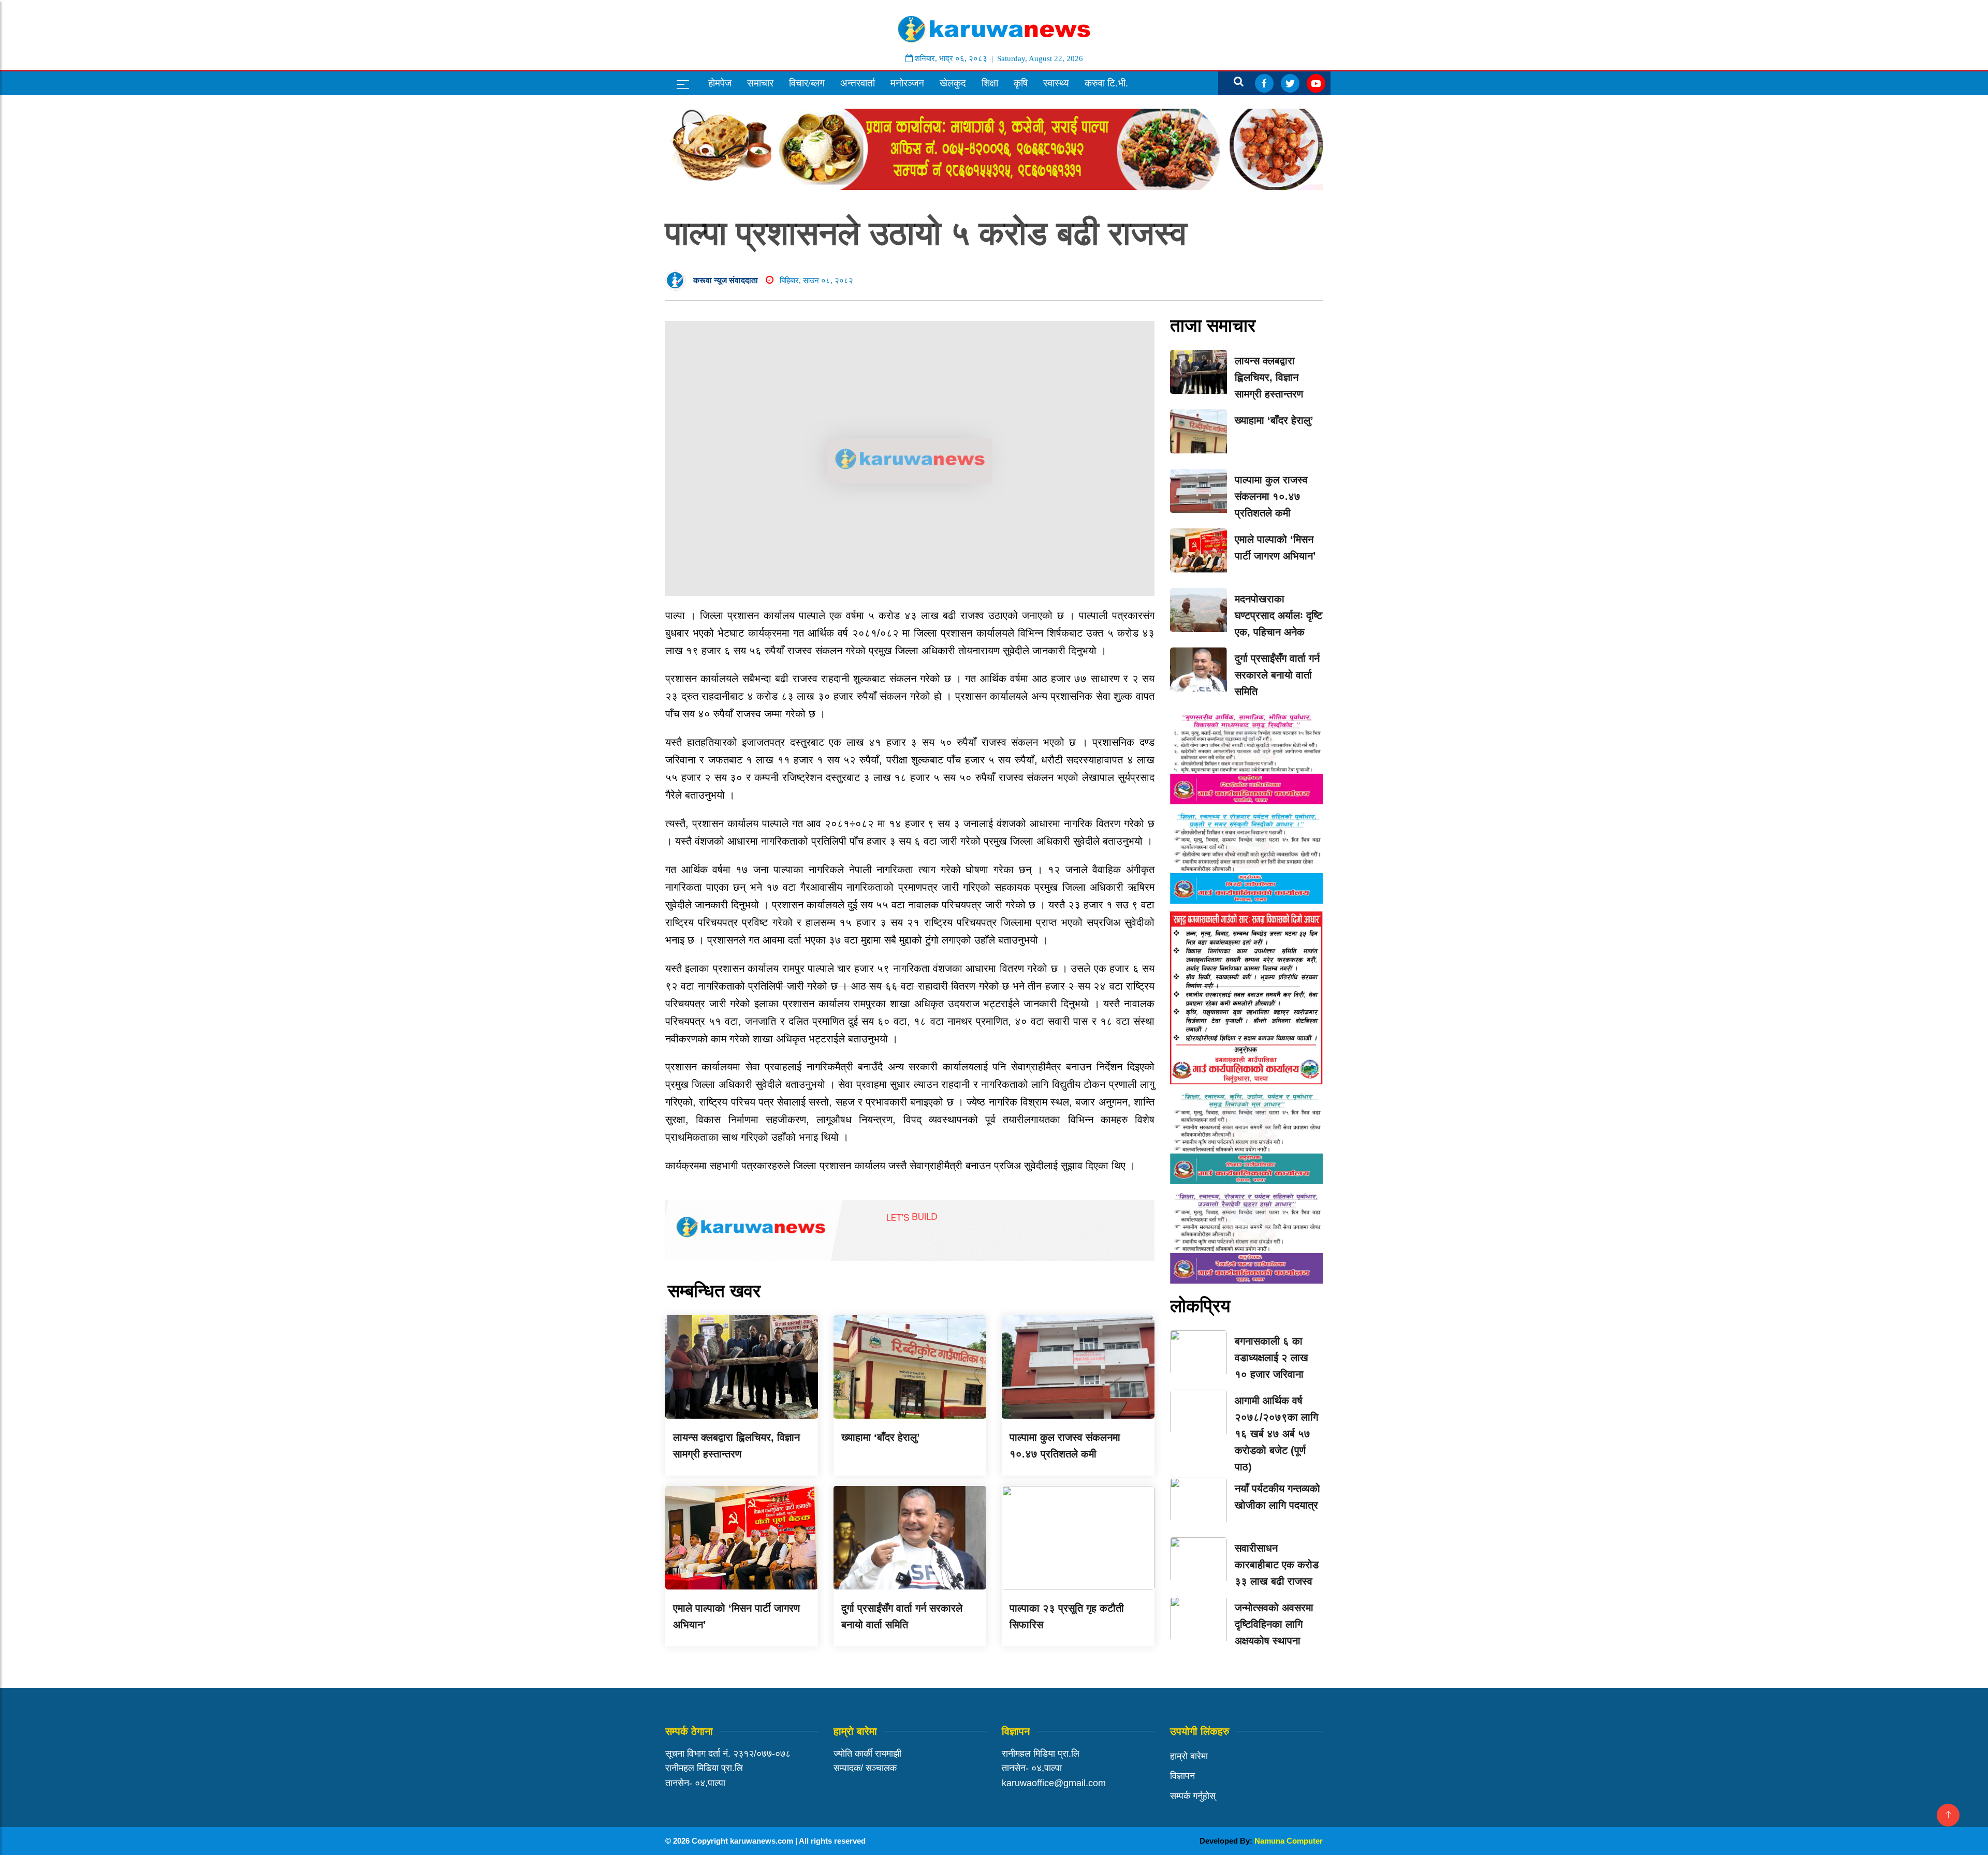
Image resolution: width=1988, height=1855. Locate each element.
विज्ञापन (1182, 1776)
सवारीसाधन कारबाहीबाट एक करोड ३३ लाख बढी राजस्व (1277, 1565)
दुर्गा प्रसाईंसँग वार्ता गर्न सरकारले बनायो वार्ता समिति (1277, 675)
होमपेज (720, 83)
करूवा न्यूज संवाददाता (726, 280)
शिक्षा (990, 83)
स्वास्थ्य (1056, 83)
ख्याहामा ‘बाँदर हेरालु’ (881, 1437)
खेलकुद (953, 83)
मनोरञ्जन (907, 83)
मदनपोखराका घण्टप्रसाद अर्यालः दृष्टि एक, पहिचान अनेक (1278, 615)
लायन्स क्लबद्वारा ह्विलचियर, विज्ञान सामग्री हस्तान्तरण (1269, 377)
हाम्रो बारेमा (1189, 1756)
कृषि (1021, 83)
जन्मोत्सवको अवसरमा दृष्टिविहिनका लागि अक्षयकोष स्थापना (1274, 1624)
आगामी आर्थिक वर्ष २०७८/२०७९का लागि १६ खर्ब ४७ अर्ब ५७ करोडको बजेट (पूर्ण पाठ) (1276, 1434)
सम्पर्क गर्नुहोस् (1193, 1796)
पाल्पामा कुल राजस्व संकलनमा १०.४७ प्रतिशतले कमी (1271, 496)
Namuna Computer (1289, 1841)
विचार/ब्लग (807, 83)
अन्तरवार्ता (858, 83)
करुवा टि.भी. (1106, 83)
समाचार (760, 83)
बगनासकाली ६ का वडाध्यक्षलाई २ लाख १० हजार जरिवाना (1271, 1358)
